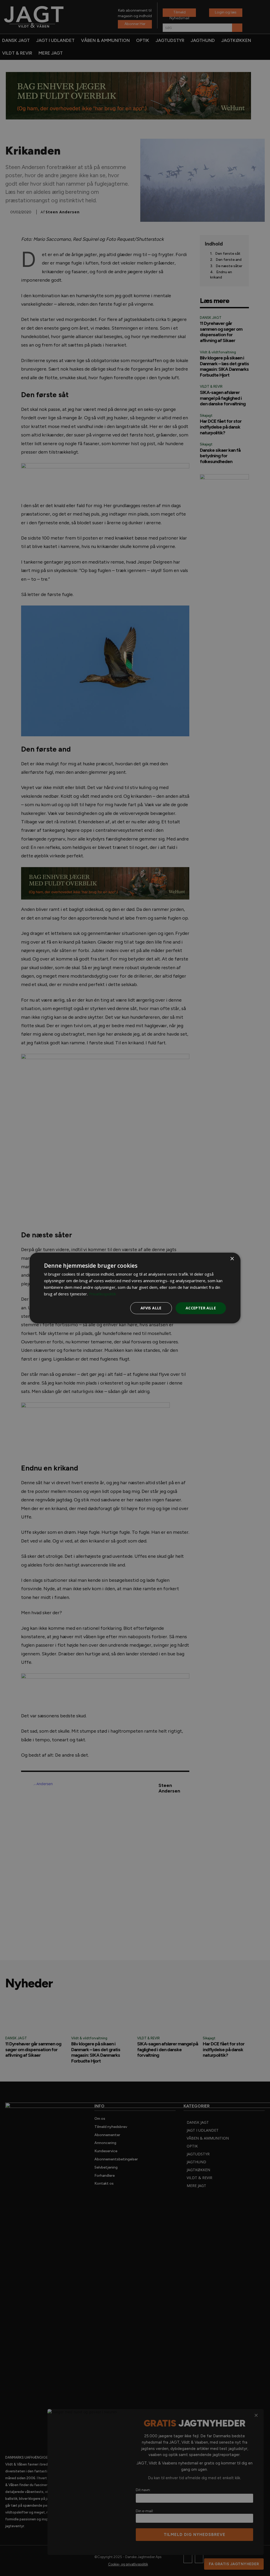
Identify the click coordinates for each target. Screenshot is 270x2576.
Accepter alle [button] (201, 1308)
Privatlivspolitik (102, 1294)
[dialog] (135, 1288)
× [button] (232, 1259)
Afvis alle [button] (151, 1308)
